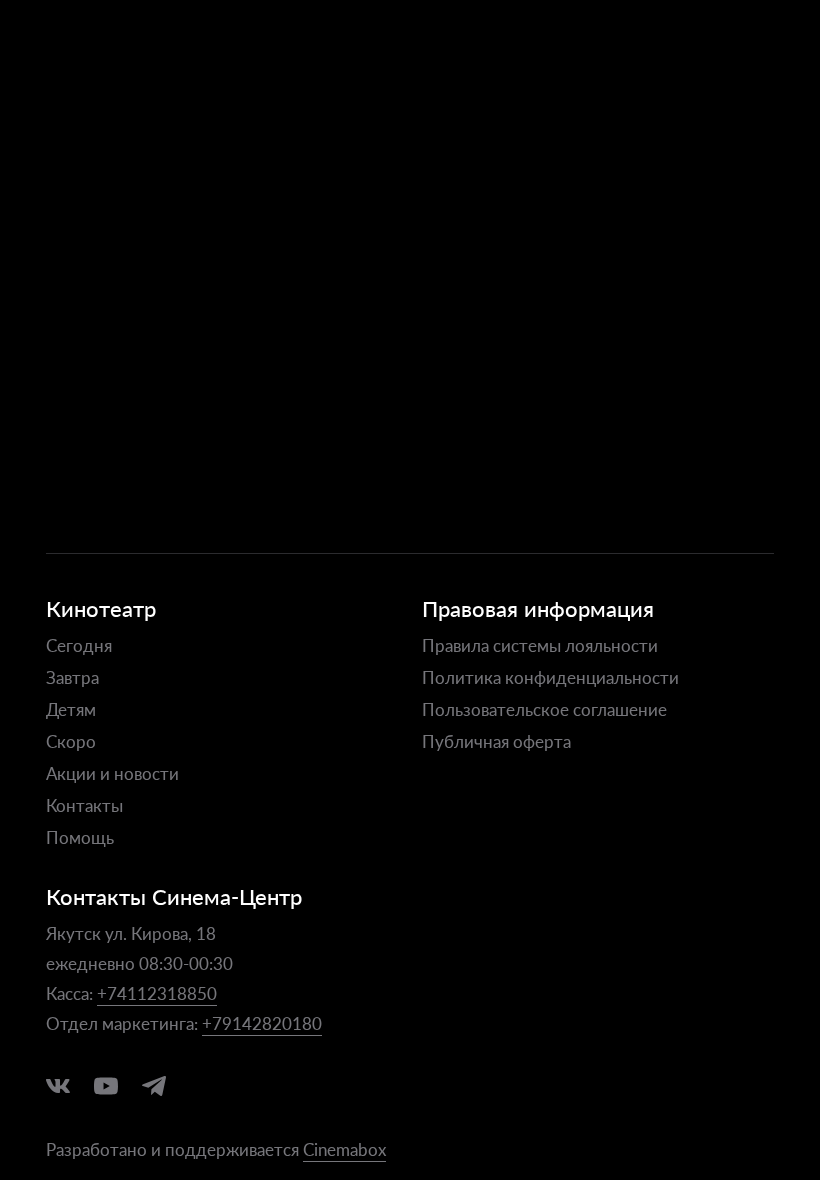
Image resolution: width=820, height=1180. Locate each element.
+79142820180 (262, 1023)
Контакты (84, 805)
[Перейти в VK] (58, 1086)
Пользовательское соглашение (544, 709)
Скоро (71, 741)
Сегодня (79, 645)
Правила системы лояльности (540, 645)
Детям (71, 709)
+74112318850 (157, 993)
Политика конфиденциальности (550, 677)
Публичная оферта (496, 741)
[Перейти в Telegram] (154, 1086)
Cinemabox (344, 1149)
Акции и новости (112, 773)
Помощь (80, 837)
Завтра (72, 677)
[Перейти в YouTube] (106, 1086)
